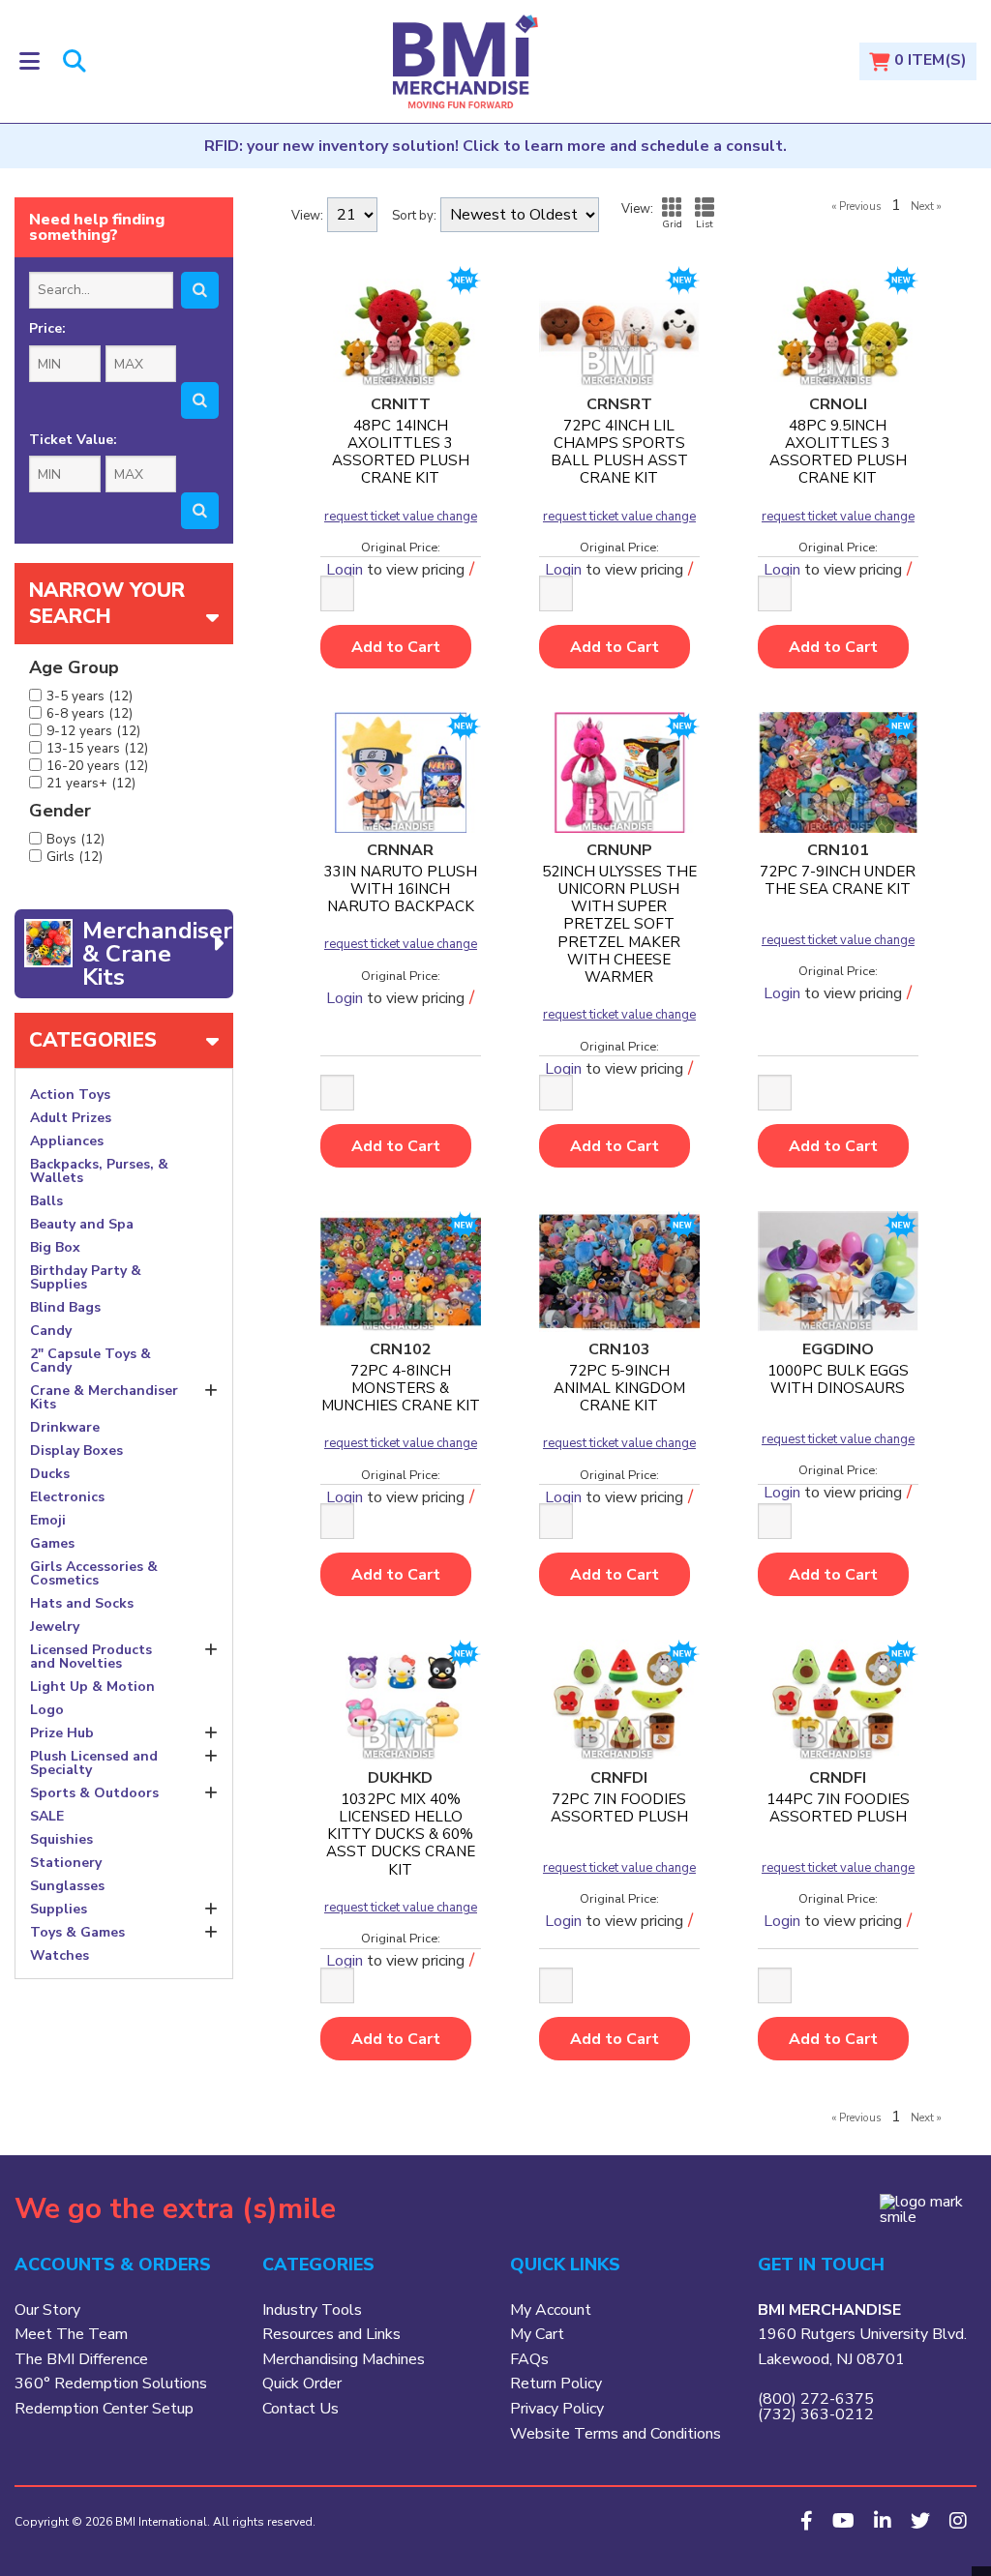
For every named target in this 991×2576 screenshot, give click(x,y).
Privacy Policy (557, 2409)
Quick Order (302, 2384)
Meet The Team (71, 2334)
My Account (551, 2310)
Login (345, 998)
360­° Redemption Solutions (111, 2384)
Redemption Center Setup (104, 2409)
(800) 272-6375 (816, 2399)
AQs (533, 2359)
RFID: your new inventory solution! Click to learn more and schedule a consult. (495, 146)
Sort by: (414, 216)
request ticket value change (401, 517)
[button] (30, 61)
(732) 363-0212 (816, 2414)
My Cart (537, 2334)
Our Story (47, 2310)
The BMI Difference (81, 2359)
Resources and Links (331, 2334)
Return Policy (556, 2384)
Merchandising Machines (344, 2359)
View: (307, 216)
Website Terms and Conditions (616, 2434)
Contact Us (300, 2409)
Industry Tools (312, 2310)
